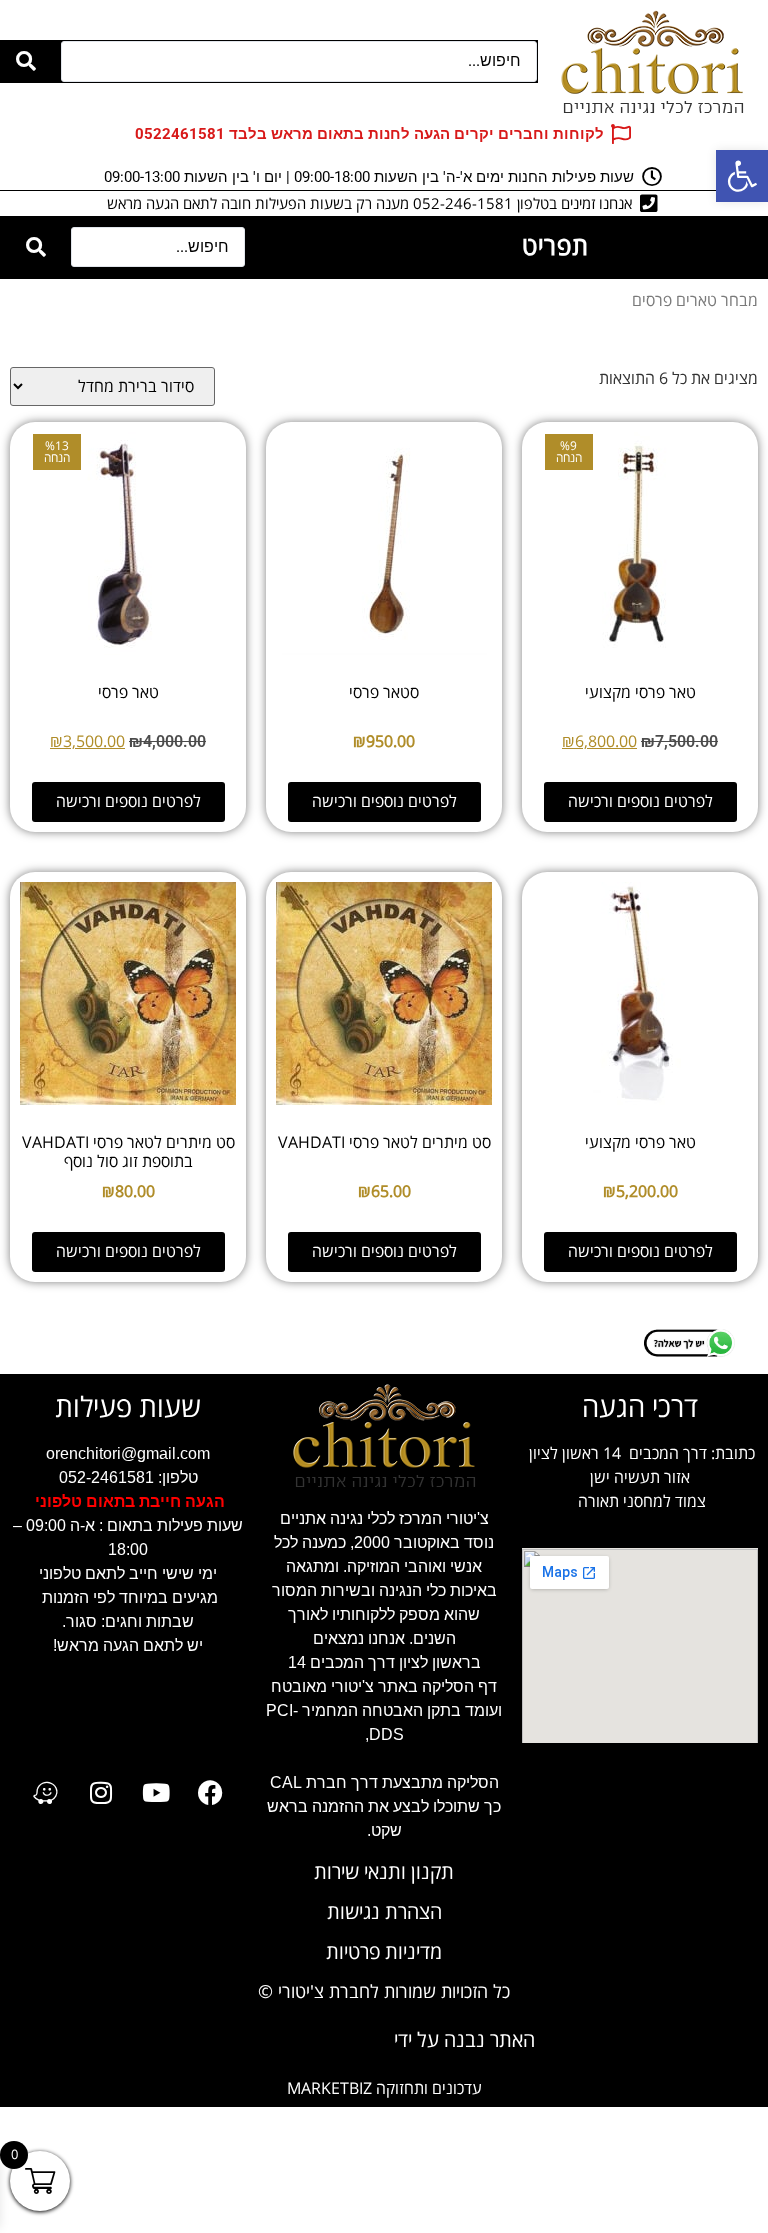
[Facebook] (211, 1793)
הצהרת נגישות (384, 1912)
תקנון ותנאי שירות (384, 1872)
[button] (742, 176)
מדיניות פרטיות (384, 1952)
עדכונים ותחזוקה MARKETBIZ (384, 2088)
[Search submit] (26, 61)
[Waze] (46, 1793)
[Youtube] (156, 1793)
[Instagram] (101, 1793)
